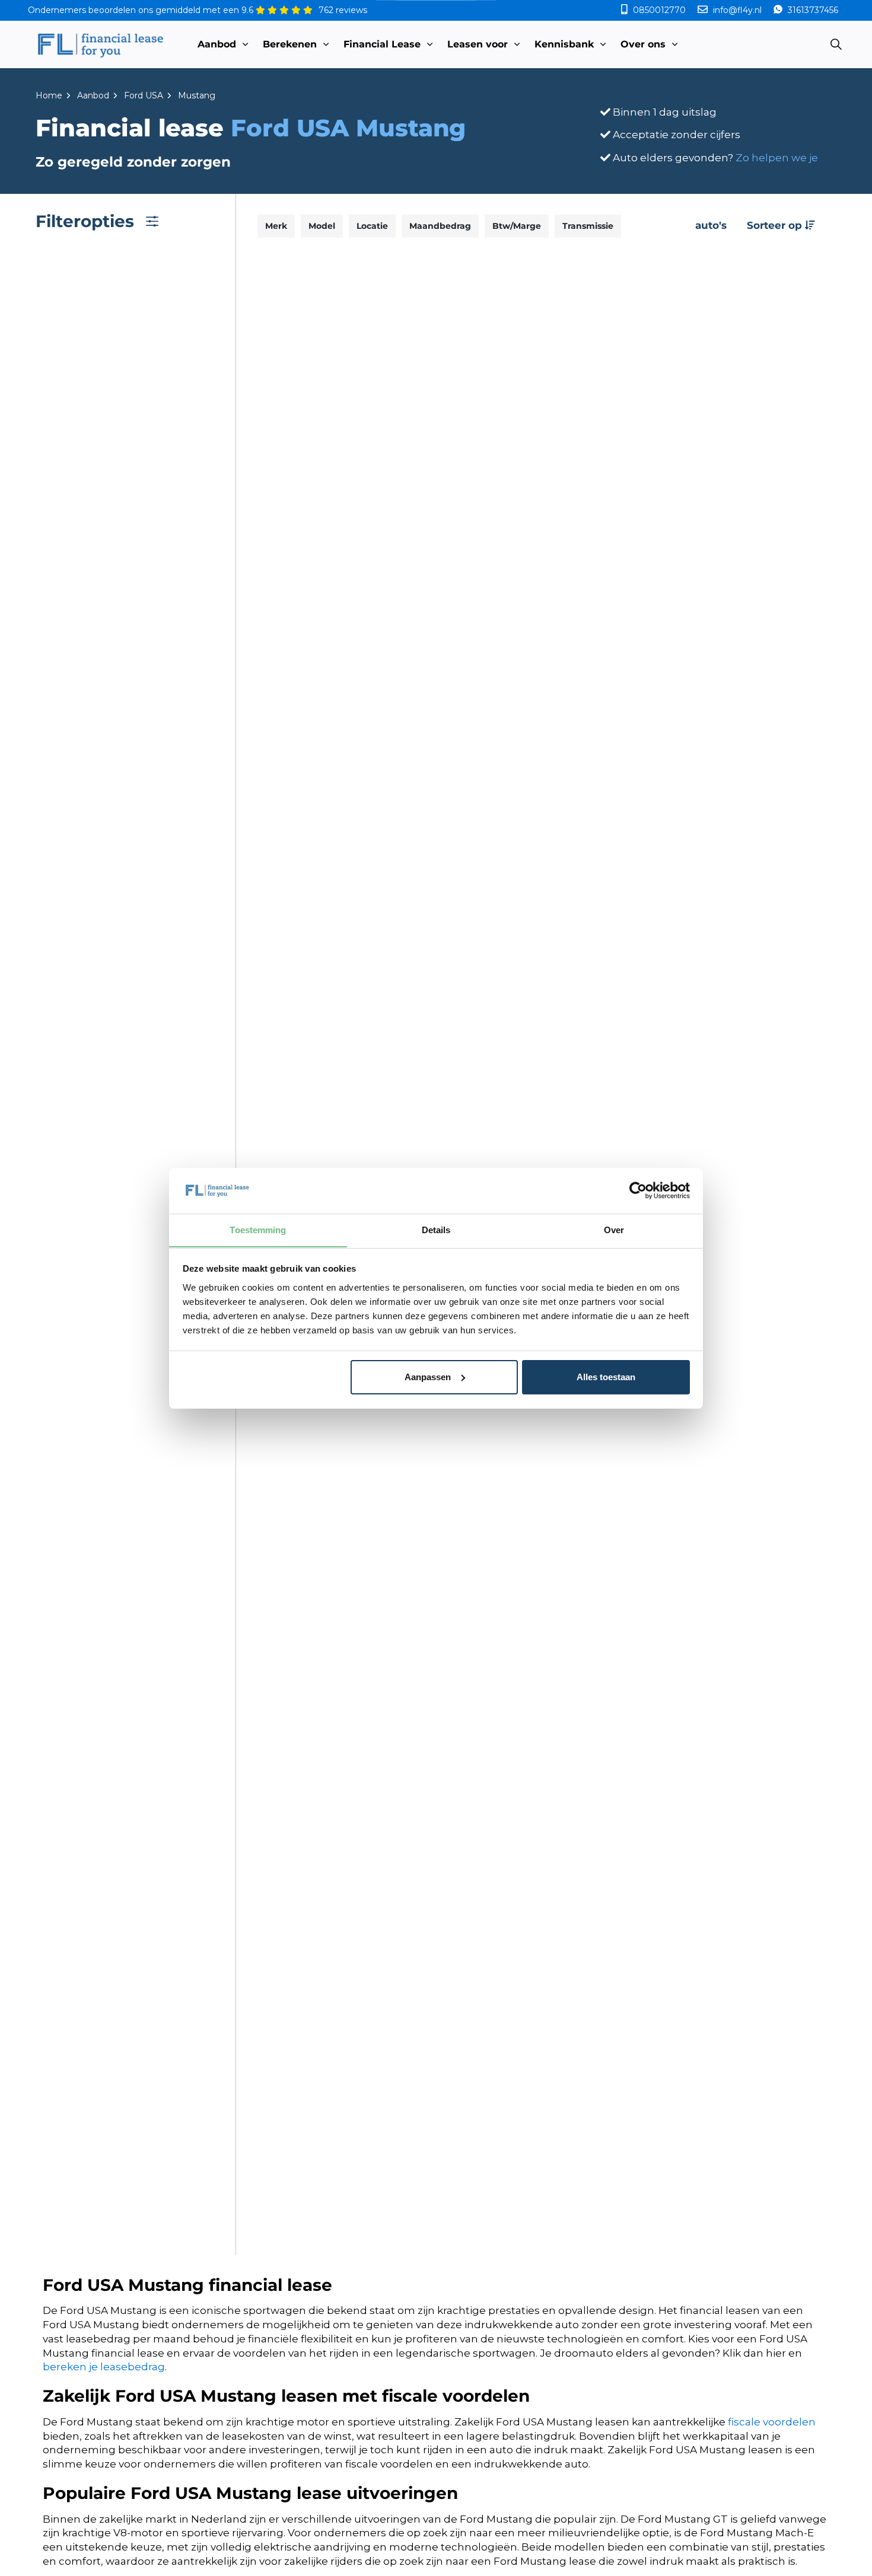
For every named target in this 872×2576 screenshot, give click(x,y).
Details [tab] (436, 1229)
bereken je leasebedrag (104, 2367)
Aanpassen (428, 1377)
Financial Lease (382, 44)
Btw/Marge (517, 226)
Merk (276, 226)
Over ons (643, 44)
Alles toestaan (606, 1377)
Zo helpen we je (777, 158)
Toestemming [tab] (258, 1229)
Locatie (372, 226)
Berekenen (290, 44)
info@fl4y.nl (737, 10)
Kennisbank (564, 44)
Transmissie (588, 226)
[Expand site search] (836, 44)
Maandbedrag (440, 226)
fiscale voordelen (772, 2422)
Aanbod (217, 44)
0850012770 (659, 10)
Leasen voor (478, 44)
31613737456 (812, 10)
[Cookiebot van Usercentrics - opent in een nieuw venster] (638, 1190)
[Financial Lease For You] (100, 44)
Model (322, 226)
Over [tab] (614, 1229)
